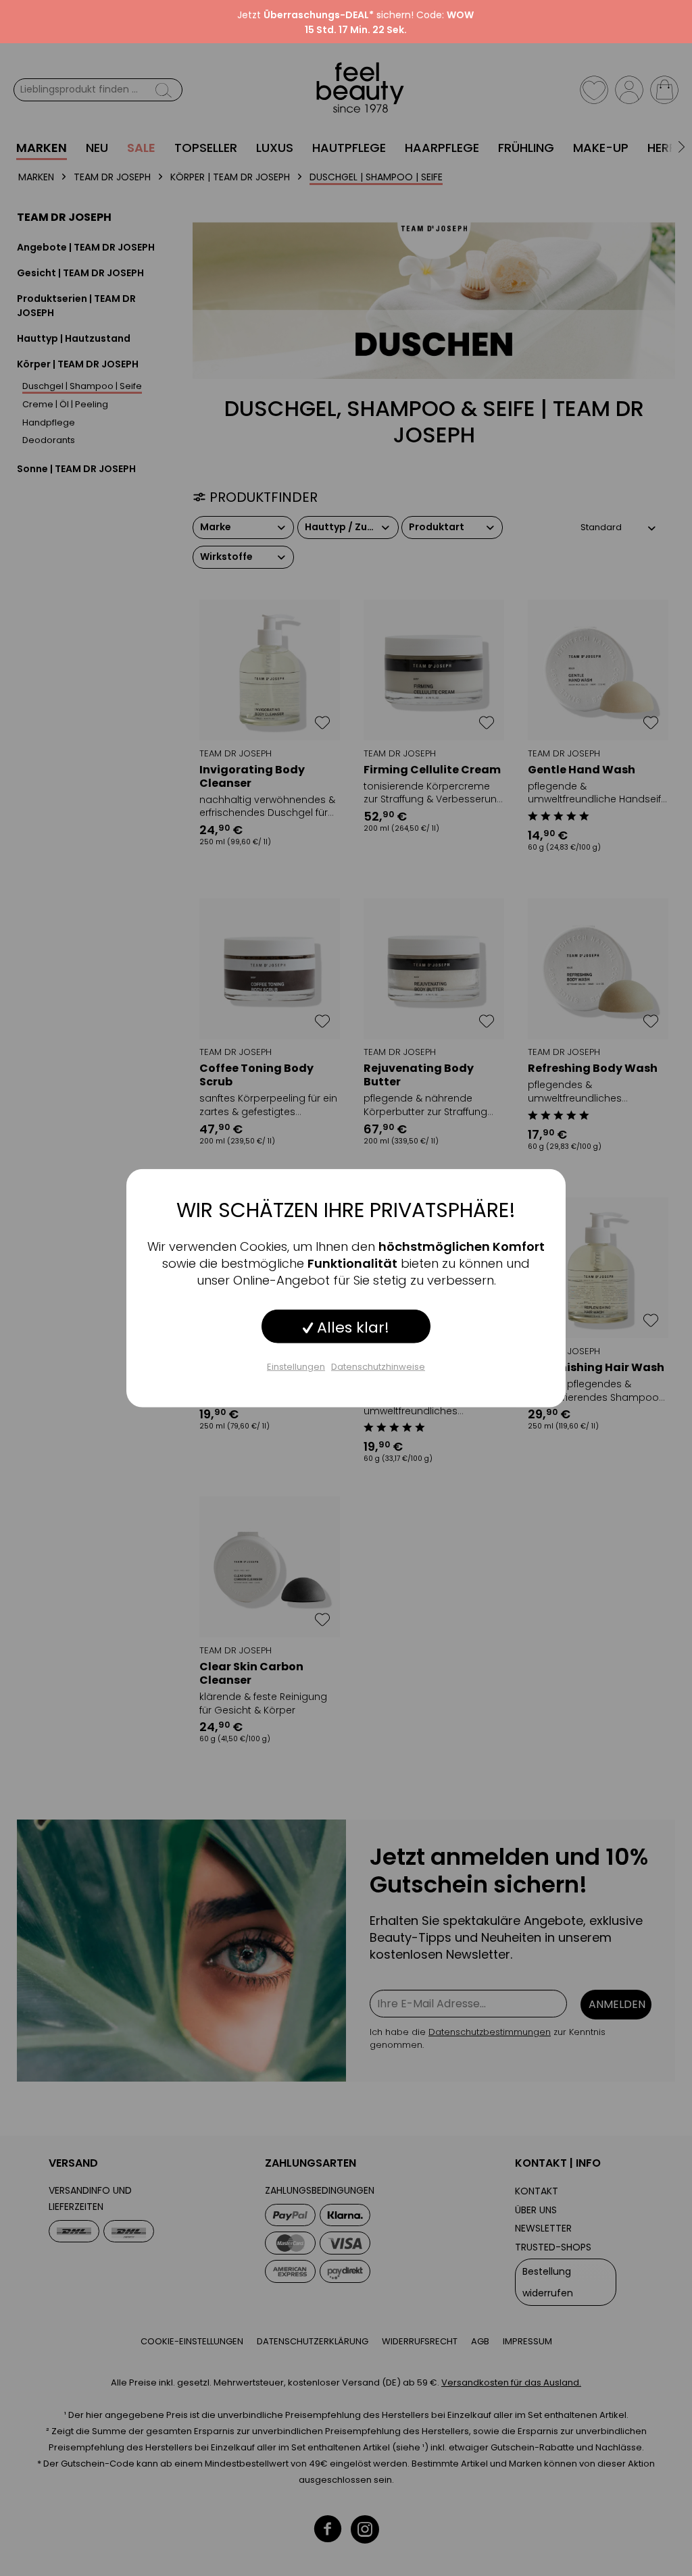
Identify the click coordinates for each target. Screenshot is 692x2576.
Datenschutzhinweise (378, 1366)
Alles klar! (351, 1327)
